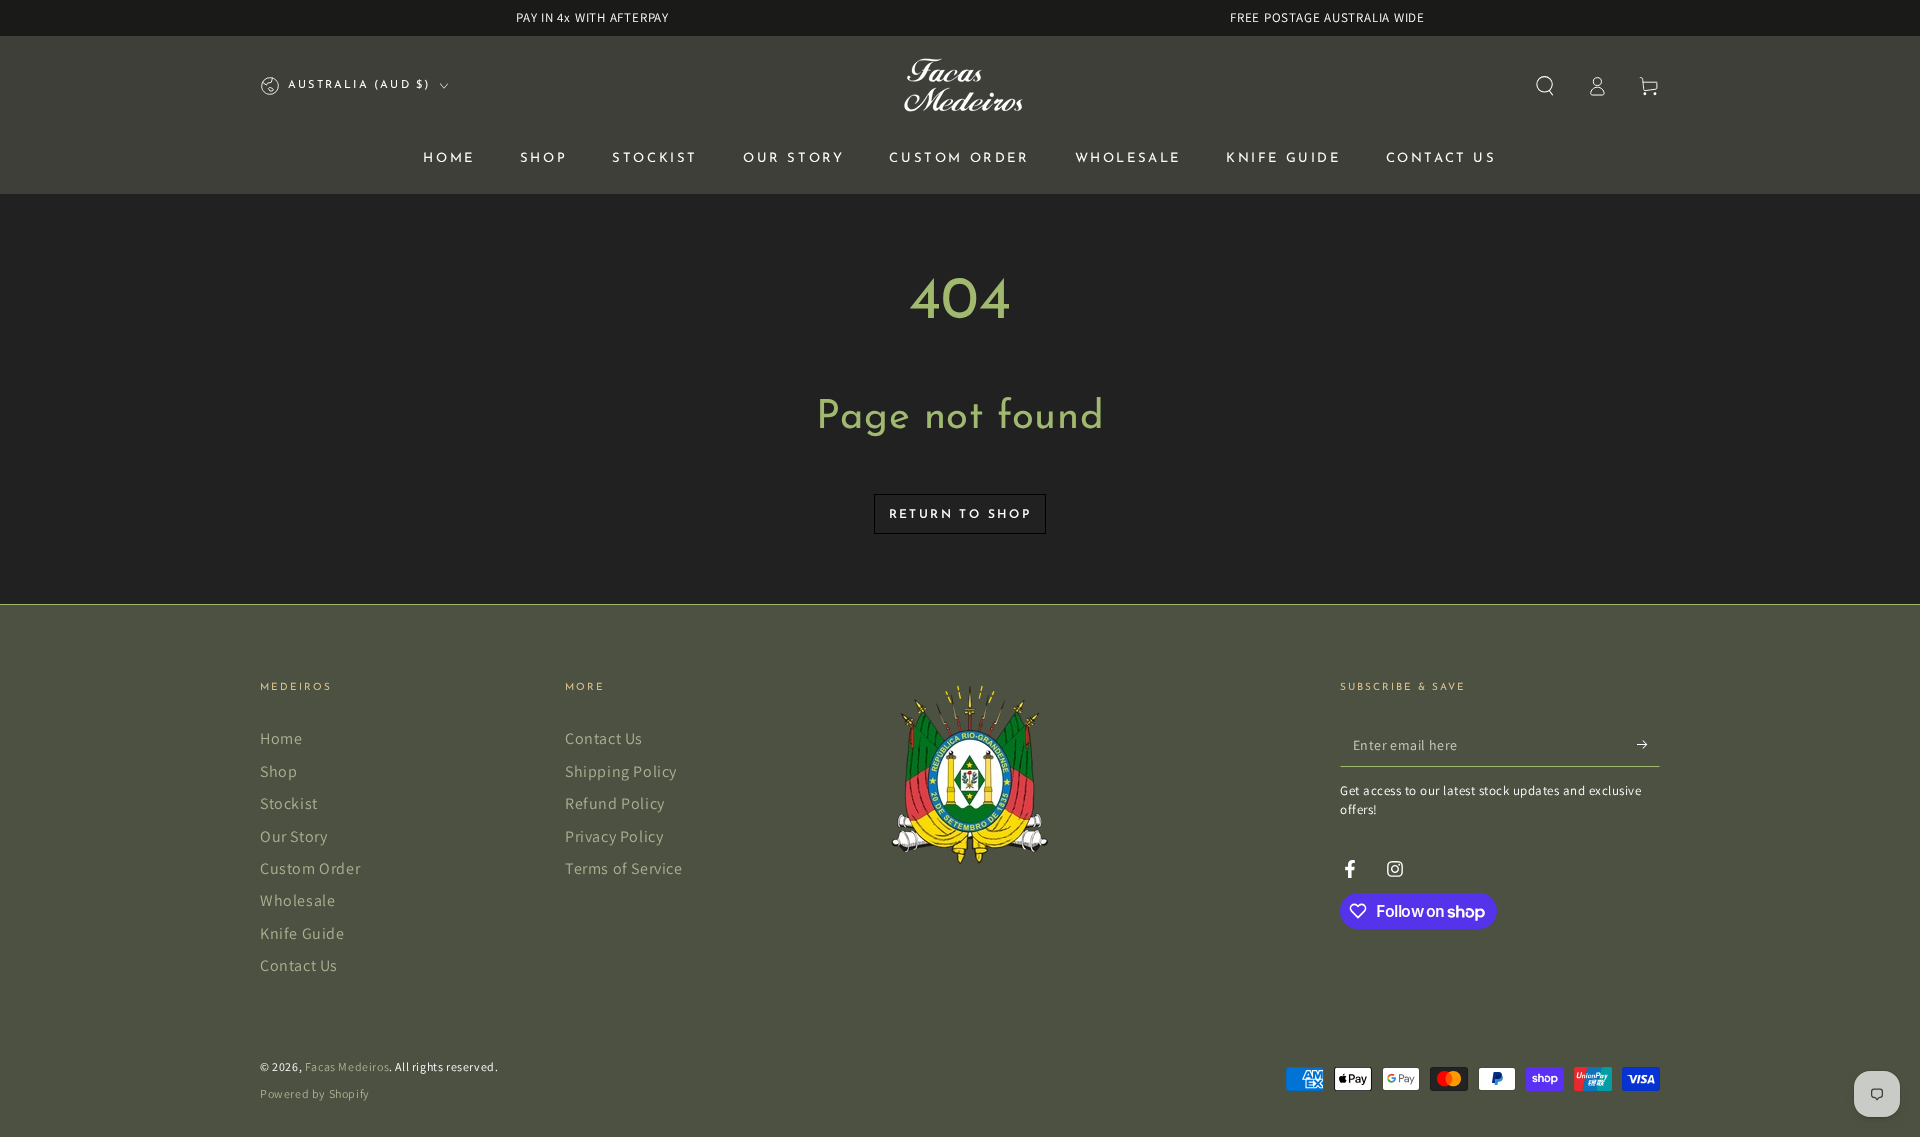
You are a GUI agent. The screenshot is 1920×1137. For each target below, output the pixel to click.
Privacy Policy (614, 836)
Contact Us (299, 965)
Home (281, 738)
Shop (278, 771)
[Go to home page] (960, 86)
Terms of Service (624, 868)
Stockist (289, 803)
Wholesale (297, 900)
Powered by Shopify (315, 1093)
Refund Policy (615, 803)
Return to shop (960, 515)
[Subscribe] (1648, 744)
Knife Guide (302, 933)
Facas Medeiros (347, 1066)
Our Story (293, 836)
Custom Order (310, 868)
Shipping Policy (621, 771)
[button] (1545, 86)
